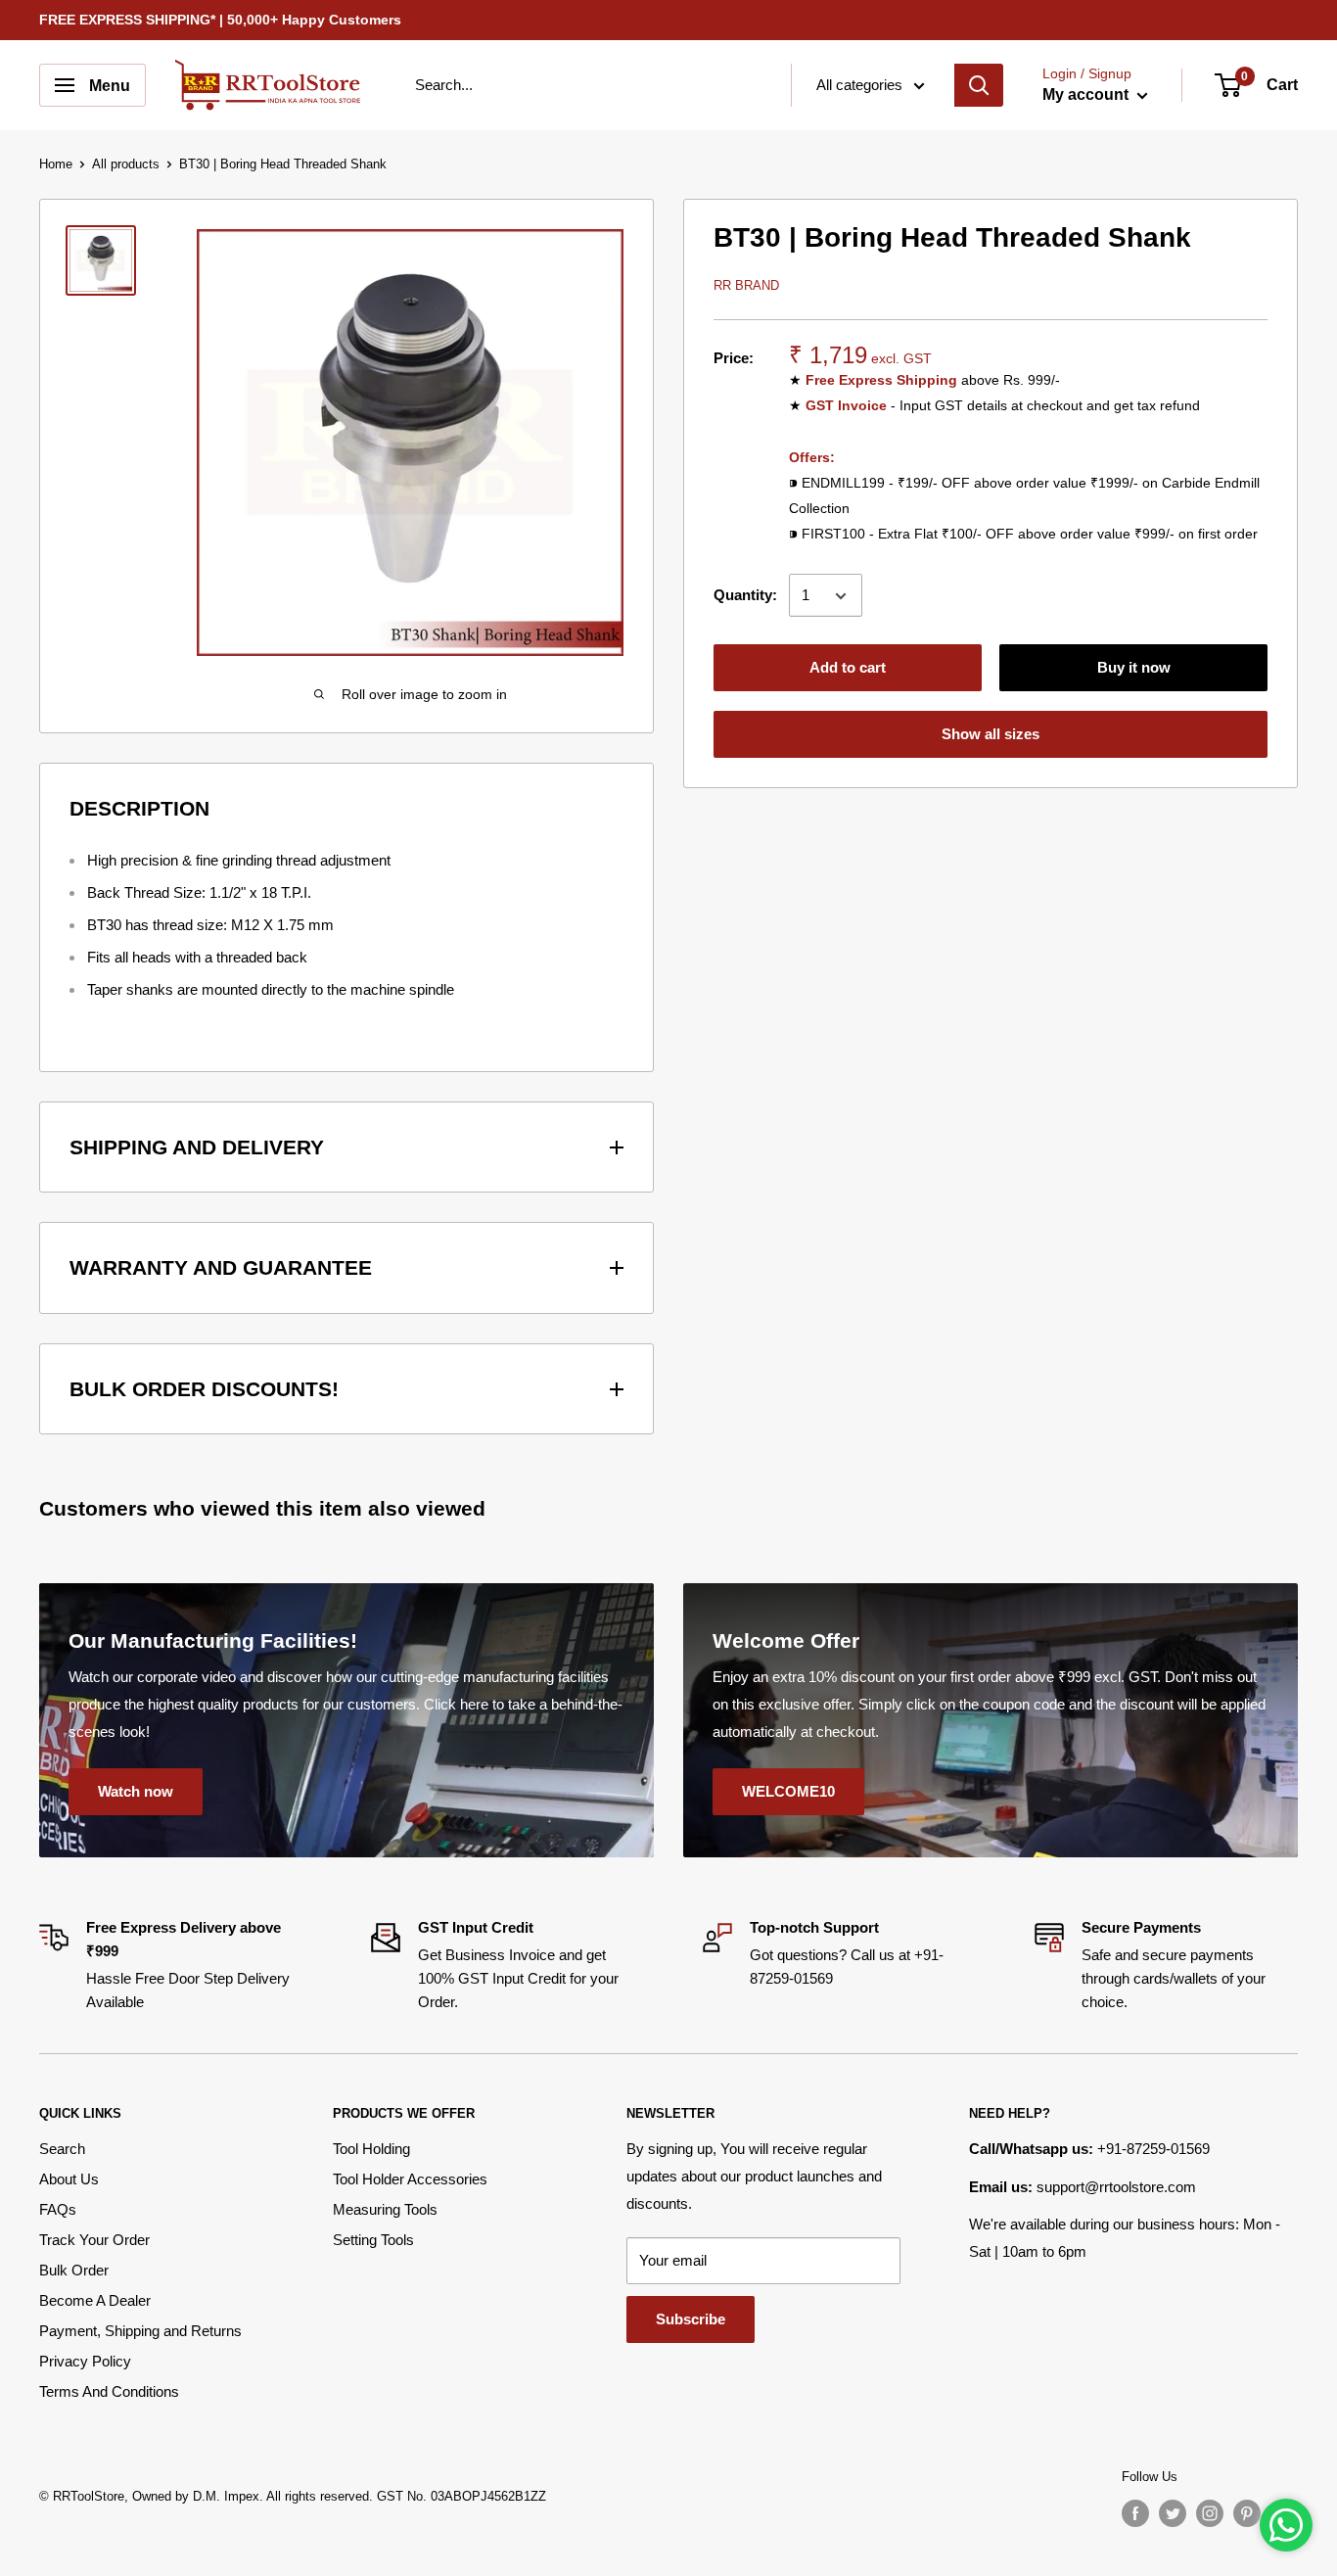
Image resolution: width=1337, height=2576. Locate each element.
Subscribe (691, 2319)
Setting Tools (373, 2240)
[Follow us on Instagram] (1210, 2513)
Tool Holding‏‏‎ (371, 2149)
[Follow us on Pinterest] (1247, 2513)
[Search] (979, 85)
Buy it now (1134, 668)
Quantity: (745, 595)
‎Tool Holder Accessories (410, 2179)
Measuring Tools (385, 2209)
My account (1087, 94)
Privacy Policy (85, 2361)
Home (56, 164)
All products (126, 164)
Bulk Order (74, 2270)
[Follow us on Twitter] (1173, 2513)
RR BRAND (746, 285)
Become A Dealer (95, 2300)
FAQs (58, 2209)
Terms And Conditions (109, 2391)
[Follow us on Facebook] (1135, 2513)
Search (62, 2149)
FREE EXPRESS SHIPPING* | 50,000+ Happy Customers (220, 20)
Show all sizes (991, 735)
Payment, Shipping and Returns (140, 2331)
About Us (69, 2179)
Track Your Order (94, 2240)
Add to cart (848, 668)
